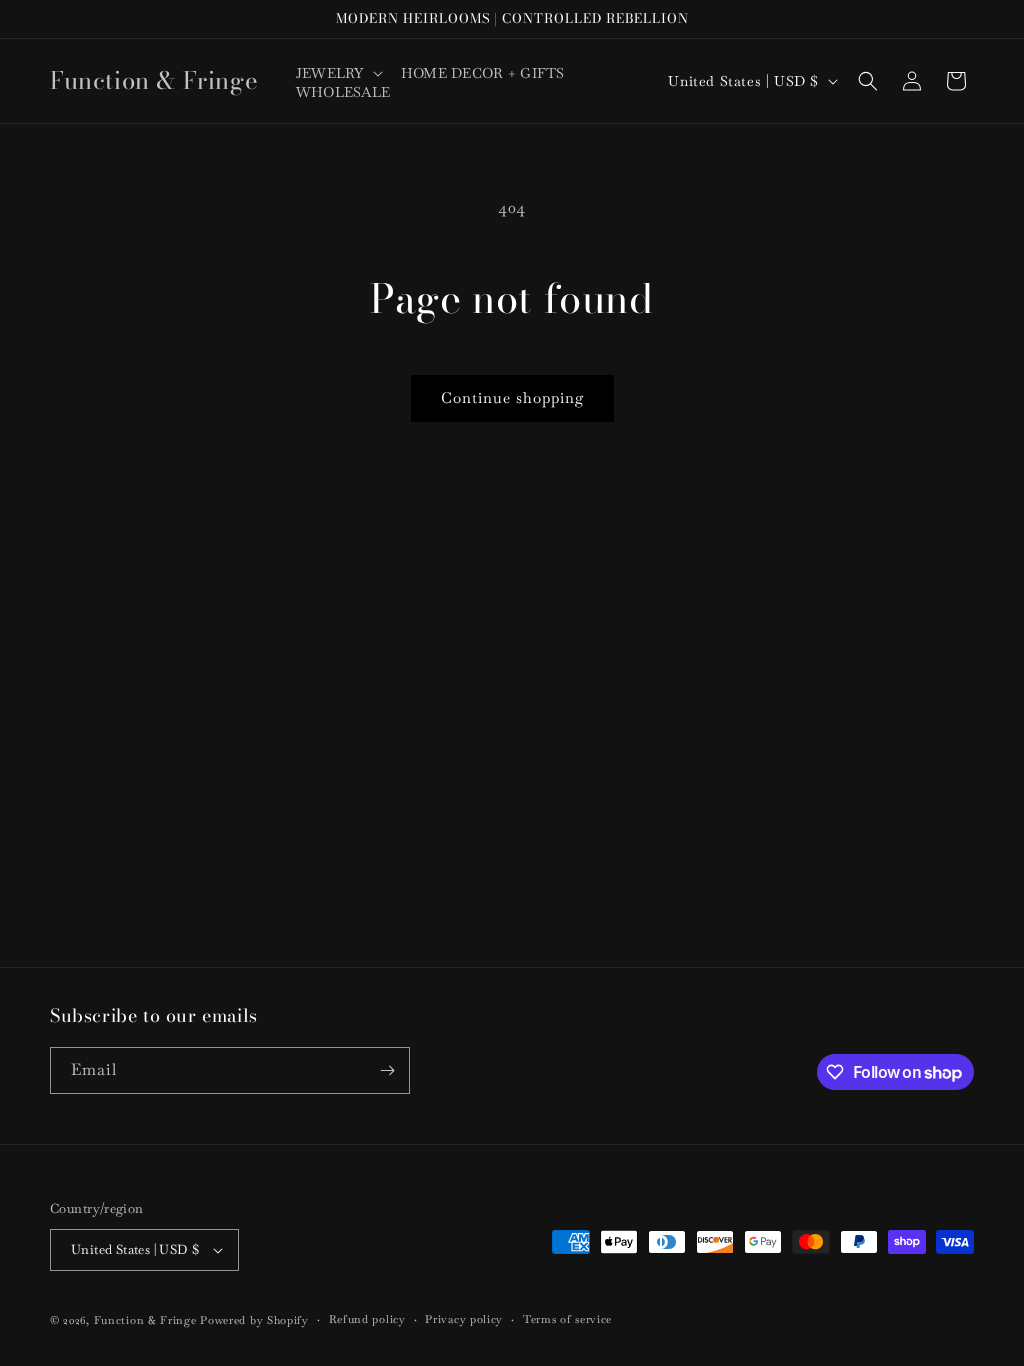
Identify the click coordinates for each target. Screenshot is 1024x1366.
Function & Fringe (147, 1320)
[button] (338, 73)
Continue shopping (512, 397)
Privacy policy (464, 1319)
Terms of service (567, 1319)
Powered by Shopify (254, 1320)
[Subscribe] (387, 1070)
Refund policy (367, 1319)
